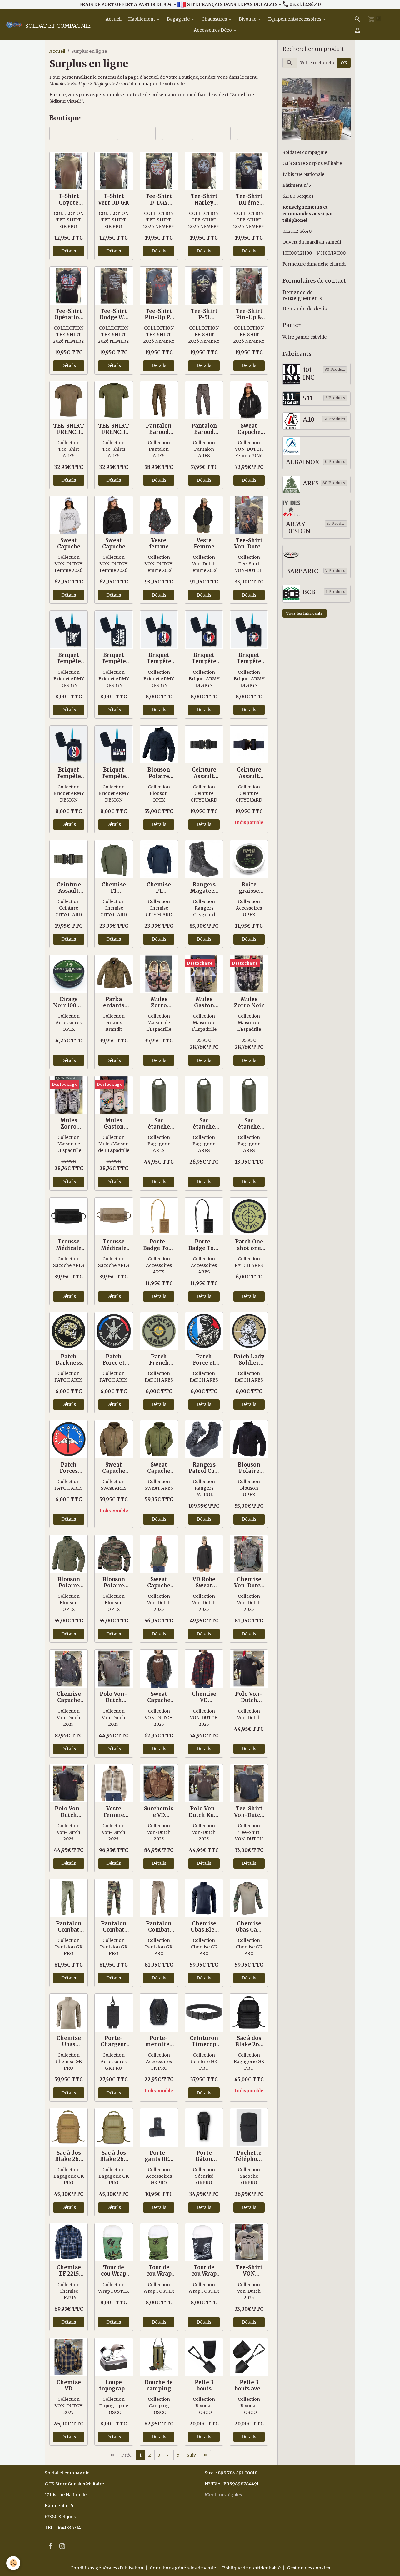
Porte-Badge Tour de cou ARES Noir (204, 1245)
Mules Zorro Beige (159, 1002)
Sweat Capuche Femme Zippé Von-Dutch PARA (249, 429)
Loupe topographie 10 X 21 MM (114, 2385)
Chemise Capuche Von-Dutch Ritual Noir (69, 1697)
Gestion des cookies (308, 2568)
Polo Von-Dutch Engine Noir (249, 1697)
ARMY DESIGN (298, 528)
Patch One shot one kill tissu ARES (249, 1245)
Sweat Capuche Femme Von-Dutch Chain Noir (114, 543)
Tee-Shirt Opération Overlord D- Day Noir (69, 314)
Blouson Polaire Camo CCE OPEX (114, 1582)
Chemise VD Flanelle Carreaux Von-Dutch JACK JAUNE (69, 2385)
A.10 (309, 420)
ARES (311, 483)
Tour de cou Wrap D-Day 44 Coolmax (114, 2271)
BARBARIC (302, 571)
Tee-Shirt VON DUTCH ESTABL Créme (249, 2271)
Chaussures (215, 19)
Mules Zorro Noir (249, 1002)
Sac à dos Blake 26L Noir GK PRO (249, 2041)
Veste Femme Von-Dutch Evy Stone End (204, 543)
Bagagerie (179, 19)
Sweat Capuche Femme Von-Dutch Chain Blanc (69, 543)
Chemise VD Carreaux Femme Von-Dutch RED (204, 1697)
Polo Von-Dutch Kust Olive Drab (204, 1812)
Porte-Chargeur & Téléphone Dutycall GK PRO (114, 2041)
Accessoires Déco (213, 30)
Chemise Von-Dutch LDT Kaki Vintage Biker (249, 1582)
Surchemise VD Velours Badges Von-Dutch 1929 (159, 1812)
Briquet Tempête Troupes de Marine (159, 658)
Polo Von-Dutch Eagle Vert (114, 1697)
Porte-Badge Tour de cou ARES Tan (159, 1245)
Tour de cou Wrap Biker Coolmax (204, 2271)
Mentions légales (223, 2495)
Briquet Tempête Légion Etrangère (114, 773)
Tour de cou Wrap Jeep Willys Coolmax (159, 2271)
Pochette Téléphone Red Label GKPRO (249, 2156)
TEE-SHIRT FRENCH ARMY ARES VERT (114, 429)
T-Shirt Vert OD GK (114, 199)
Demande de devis (305, 309)
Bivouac (248, 19)
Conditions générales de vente (183, 2568)
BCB (309, 592)
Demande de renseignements (302, 295)
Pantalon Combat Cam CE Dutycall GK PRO (114, 1927)
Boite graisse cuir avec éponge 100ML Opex (249, 888)
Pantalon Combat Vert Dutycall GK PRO (69, 1927)
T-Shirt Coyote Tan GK (69, 199)
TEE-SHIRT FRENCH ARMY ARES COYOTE (69, 429)
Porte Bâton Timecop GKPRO (204, 2156)
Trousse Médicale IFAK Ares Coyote (114, 1245)
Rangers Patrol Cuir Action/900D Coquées (204, 1468)
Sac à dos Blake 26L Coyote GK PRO (69, 2156)
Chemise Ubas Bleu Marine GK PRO (204, 1927)
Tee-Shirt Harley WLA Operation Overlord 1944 (204, 199)
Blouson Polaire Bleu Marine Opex (159, 773)
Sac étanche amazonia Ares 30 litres (204, 1124)
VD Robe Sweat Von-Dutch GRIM (204, 1582)
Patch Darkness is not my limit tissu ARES (69, 1360)
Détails (69, 251)
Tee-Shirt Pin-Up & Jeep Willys (249, 314)
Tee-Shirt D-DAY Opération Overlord (159, 199)
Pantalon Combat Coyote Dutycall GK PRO (159, 1927)
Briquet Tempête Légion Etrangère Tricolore (69, 773)
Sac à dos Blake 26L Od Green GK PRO (114, 2156)
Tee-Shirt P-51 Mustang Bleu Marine (204, 314)
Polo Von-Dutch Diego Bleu (69, 1812)
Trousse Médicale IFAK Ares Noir (69, 1245)
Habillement (142, 19)
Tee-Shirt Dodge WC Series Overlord (114, 314)
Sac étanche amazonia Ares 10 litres (249, 1124)
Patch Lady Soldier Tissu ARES (249, 1360)
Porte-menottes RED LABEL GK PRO (159, 2041)
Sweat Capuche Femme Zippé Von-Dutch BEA (159, 1697)
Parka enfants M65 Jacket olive (114, 1002)
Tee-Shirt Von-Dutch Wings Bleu (249, 1812)
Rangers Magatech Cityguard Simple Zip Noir (204, 888)
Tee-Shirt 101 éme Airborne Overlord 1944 (249, 199)
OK (344, 63)
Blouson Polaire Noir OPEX (249, 1468)
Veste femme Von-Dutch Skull (159, 543)
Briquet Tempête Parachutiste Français (249, 658)
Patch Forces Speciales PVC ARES (69, 1468)
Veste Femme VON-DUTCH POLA (114, 1812)
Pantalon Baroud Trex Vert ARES (159, 429)
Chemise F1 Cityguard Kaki (114, 888)
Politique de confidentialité (251, 2568)
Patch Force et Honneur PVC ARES (114, 1360)
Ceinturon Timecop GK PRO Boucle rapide (204, 2041)
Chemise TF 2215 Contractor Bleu (69, 2271)
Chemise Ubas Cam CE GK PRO (249, 1927)
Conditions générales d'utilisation (107, 2568)
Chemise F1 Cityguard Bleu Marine (159, 888)
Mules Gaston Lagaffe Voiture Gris (204, 1002)
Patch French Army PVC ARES (159, 1360)
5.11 (308, 398)
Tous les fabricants (304, 613)
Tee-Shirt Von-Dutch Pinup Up (249, 543)
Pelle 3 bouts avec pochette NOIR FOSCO (249, 2385)
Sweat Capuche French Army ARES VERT (159, 1468)
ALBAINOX (303, 462)
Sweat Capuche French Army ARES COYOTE (114, 1468)
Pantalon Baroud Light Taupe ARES (204, 429)
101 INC (309, 374)
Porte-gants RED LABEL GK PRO (159, 2156)
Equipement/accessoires (295, 19)
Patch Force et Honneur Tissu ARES (204, 1360)
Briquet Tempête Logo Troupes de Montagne (69, 658)
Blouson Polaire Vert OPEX (69, 1582)
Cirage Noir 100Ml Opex (69, 1002)
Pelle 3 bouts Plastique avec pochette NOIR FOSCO (204, 2385)
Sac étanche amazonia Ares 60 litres (159, 1124)
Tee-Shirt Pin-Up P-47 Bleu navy (159, 314)
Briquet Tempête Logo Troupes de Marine (114, 658)
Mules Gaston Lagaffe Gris (114, 1124)
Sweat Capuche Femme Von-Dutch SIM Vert (159, 1582)
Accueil (113, 19)
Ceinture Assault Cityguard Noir (204, 773)
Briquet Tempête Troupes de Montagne (204, 658)
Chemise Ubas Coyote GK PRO (69, 2041)
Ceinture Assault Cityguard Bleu (249, 773)
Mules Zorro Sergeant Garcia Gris (69, 1124)
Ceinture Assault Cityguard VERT (69, 888)
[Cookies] (13, 2563)
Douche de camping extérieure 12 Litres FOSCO (159, 2385)
